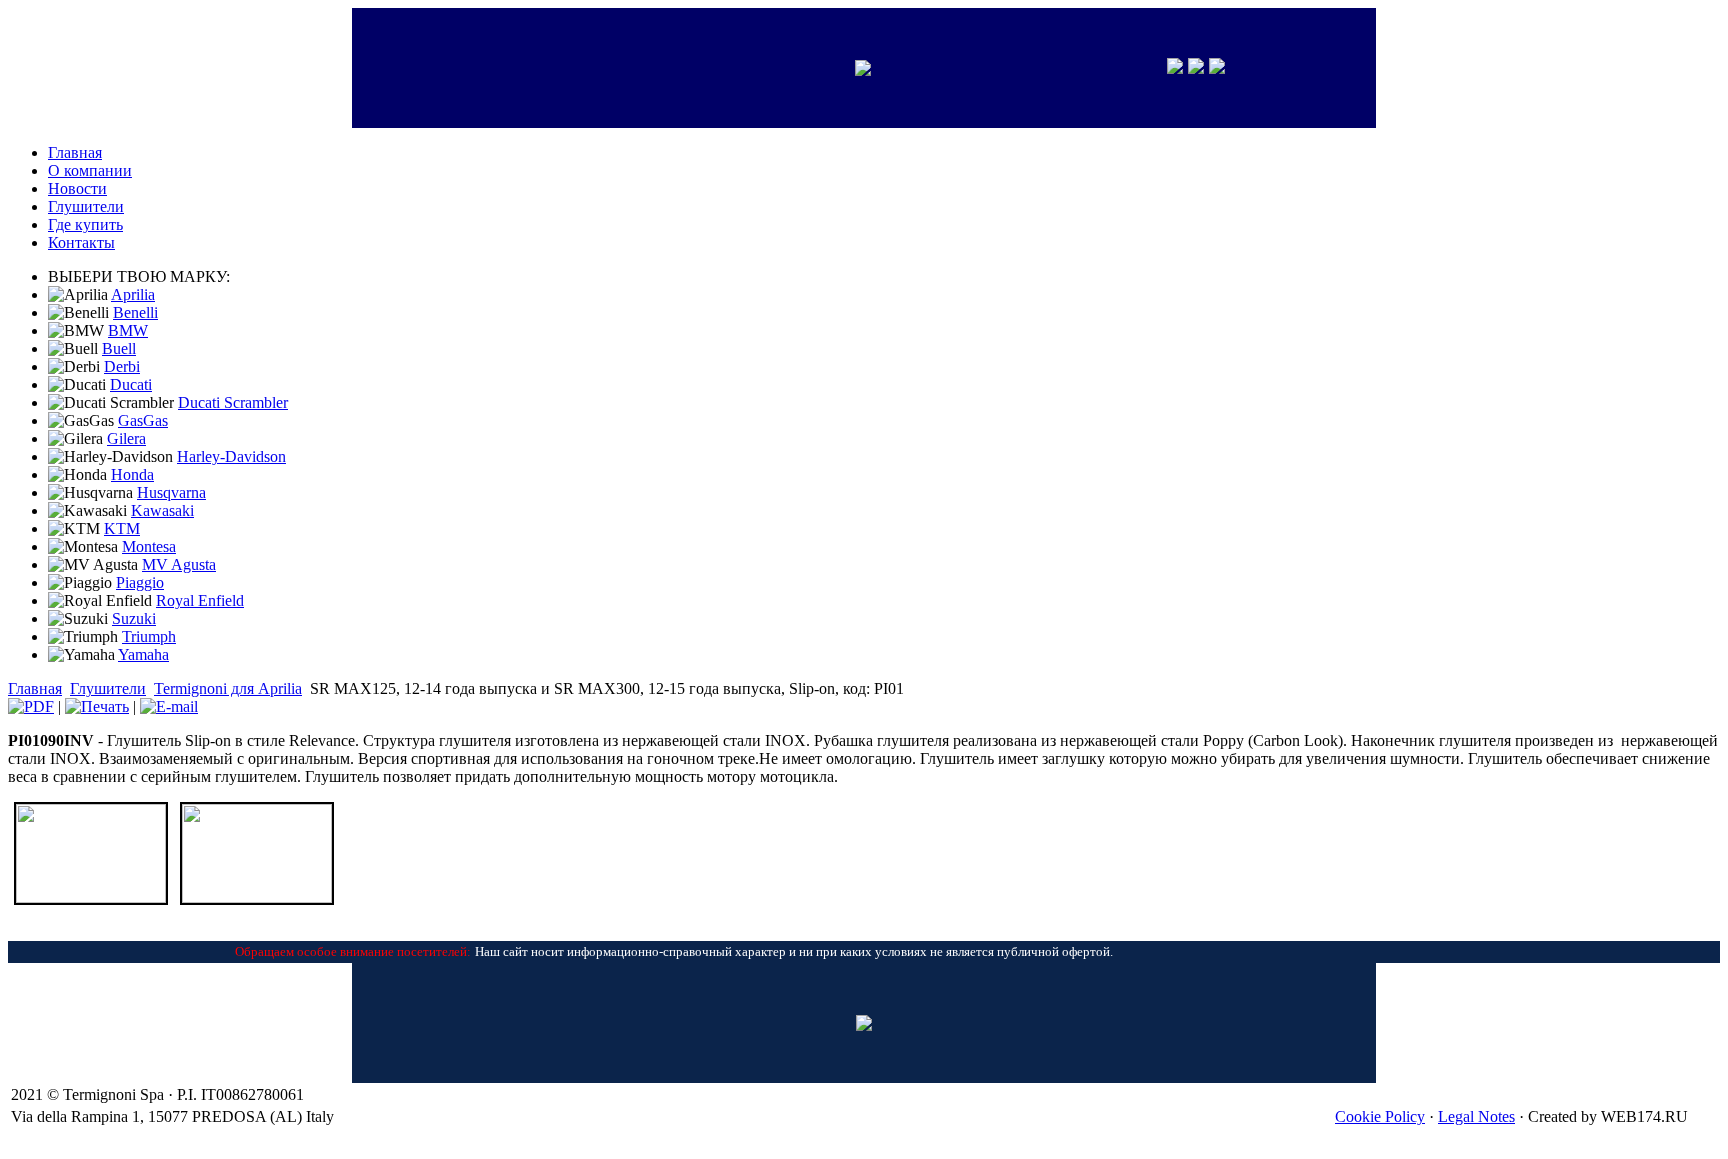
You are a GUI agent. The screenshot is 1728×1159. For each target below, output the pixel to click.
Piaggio (140, 582)
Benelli (135, 312)
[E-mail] (169, 706)
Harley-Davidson (231, 456)
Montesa (149, 546)
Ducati (131, 384)
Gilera (126, 438)
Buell (119, 348)
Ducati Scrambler (233, 402)
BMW (128, 330)
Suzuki (134, 618)
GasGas (143, 420)
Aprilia (133, 294)
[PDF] (31, 706)
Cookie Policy (1380, 1116)
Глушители (108, 688)
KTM (122, 528)
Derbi (122, 366)
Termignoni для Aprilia (228, 688)
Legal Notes (1476, 1116)
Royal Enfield (200, 600)
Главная (35, 688)
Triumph (149, 636)
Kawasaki (162, 510)
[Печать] (97, 706)
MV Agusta (179, 564)
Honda (132, 474)
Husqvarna (171, 492)
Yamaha (143, 654)
